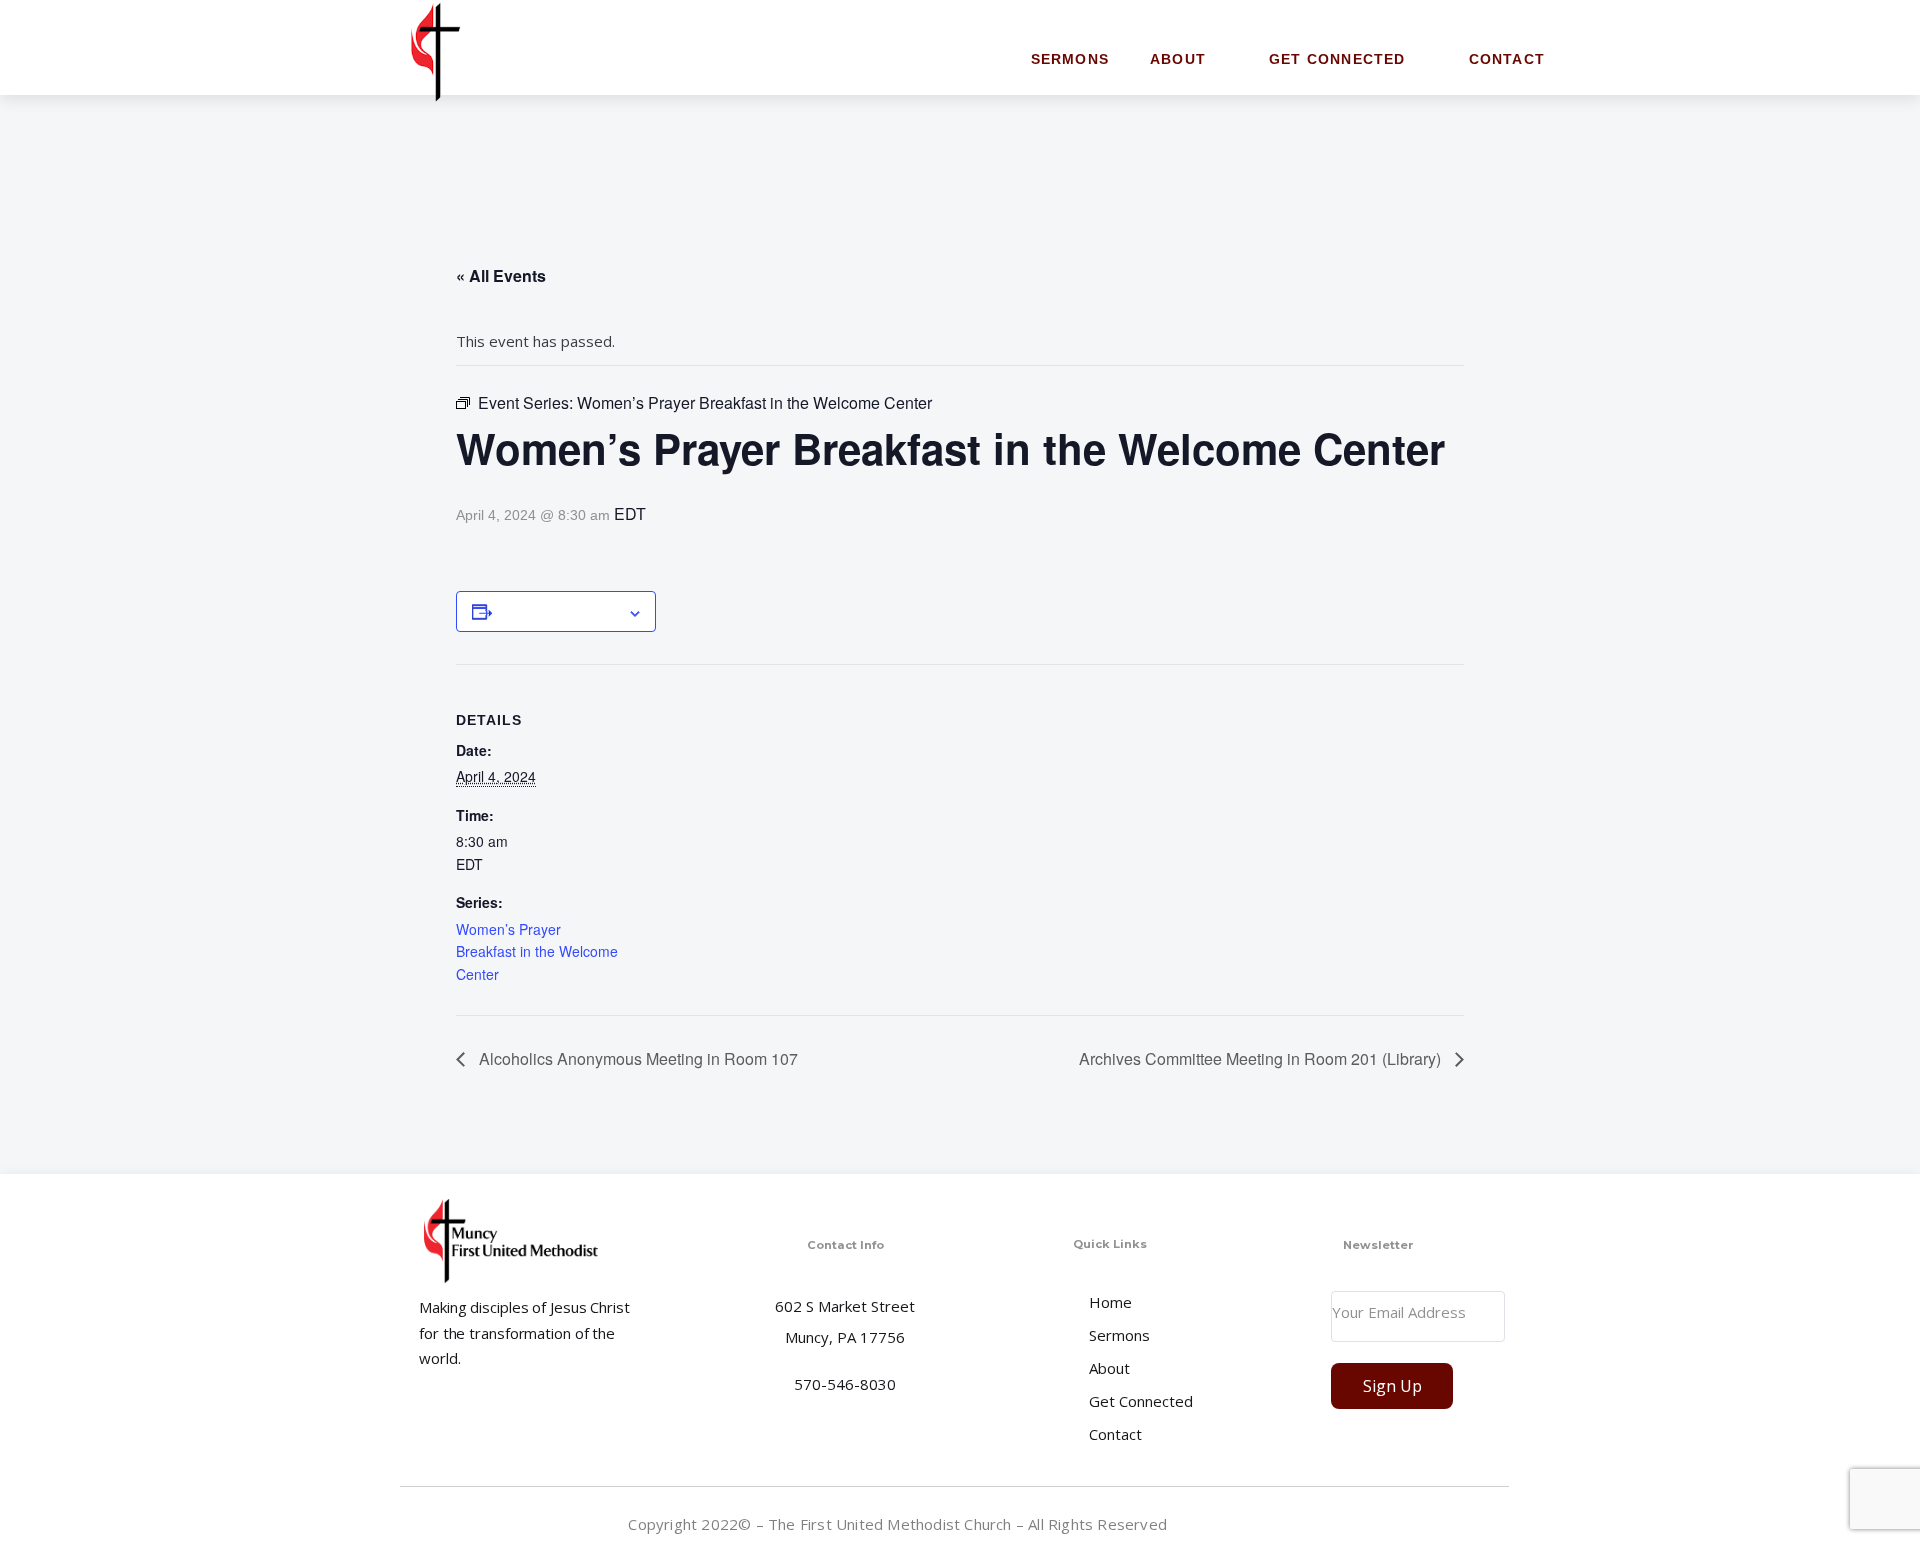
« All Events (501, 275)
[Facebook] (1493, 1523)
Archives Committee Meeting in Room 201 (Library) (1262, 1058)
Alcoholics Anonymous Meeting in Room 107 (636, 1058)
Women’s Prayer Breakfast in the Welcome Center (537, 951)
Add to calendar (559, 611)
